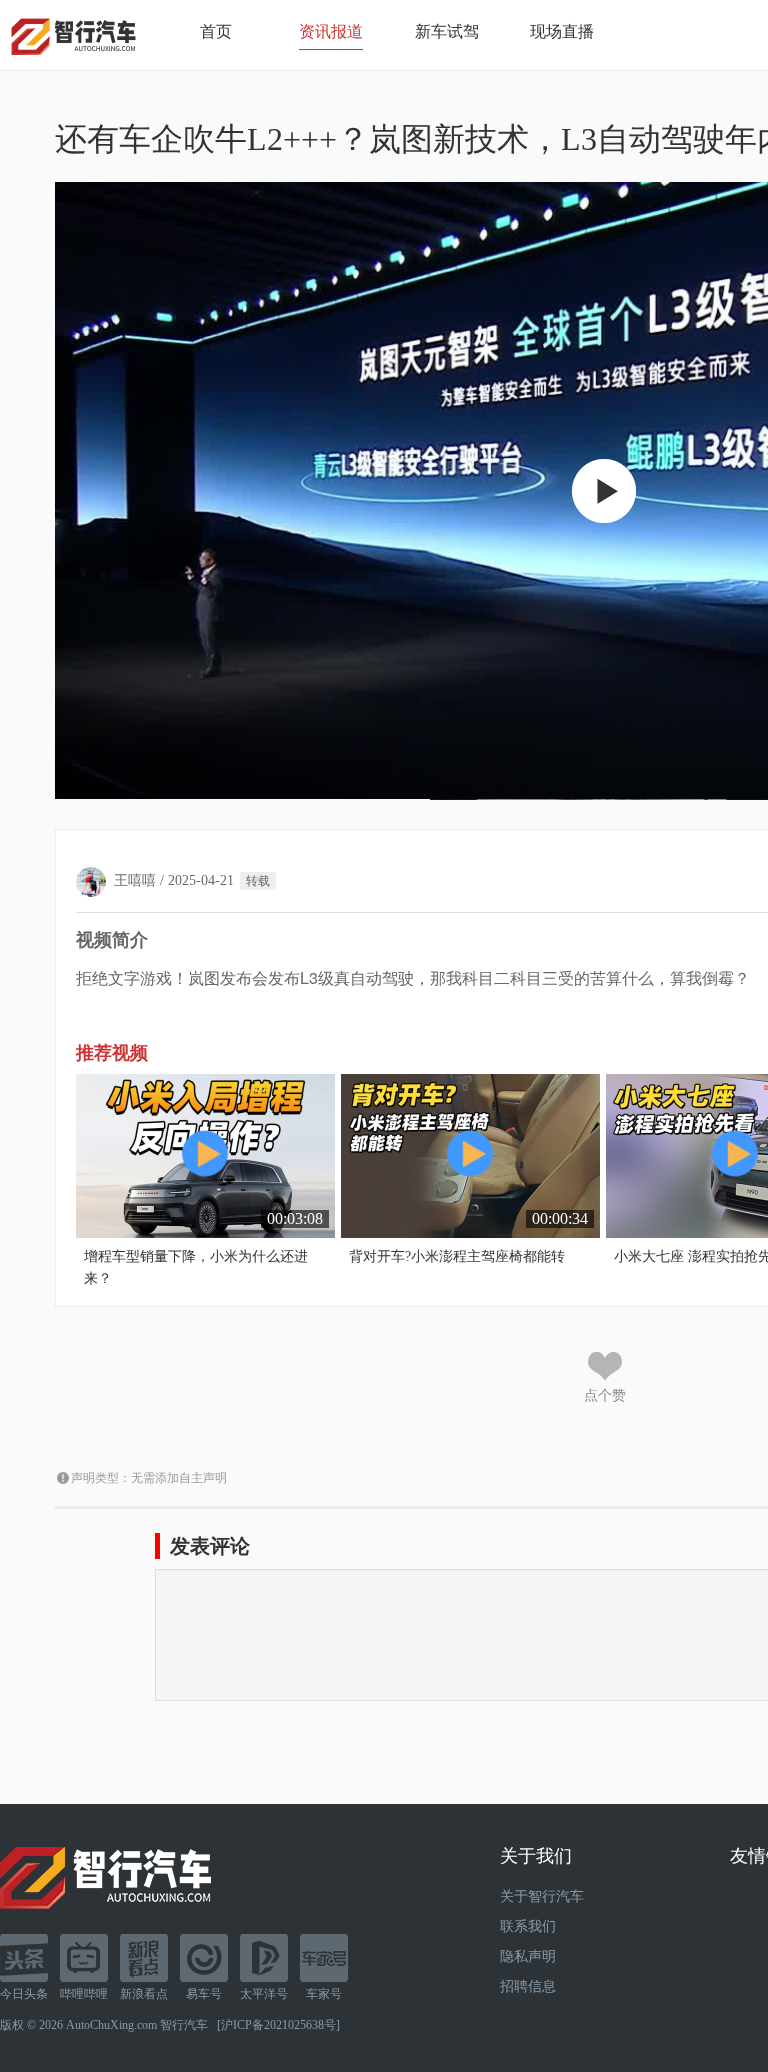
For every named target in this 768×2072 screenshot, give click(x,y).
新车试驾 (447, 31)
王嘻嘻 (135, 880)
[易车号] (204, 1958)
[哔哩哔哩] (84, 1958)
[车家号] (324, 1958)
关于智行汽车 (542, 1896)
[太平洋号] (264, 1958)
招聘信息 (528, 1986)
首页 (216, 31)
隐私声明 (528, 1956)
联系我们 (528, 1926)
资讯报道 (331, 31)
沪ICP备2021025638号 (278, 2025)
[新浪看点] (144, 1958)
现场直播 (562, 31)
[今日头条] (24, 1958)
